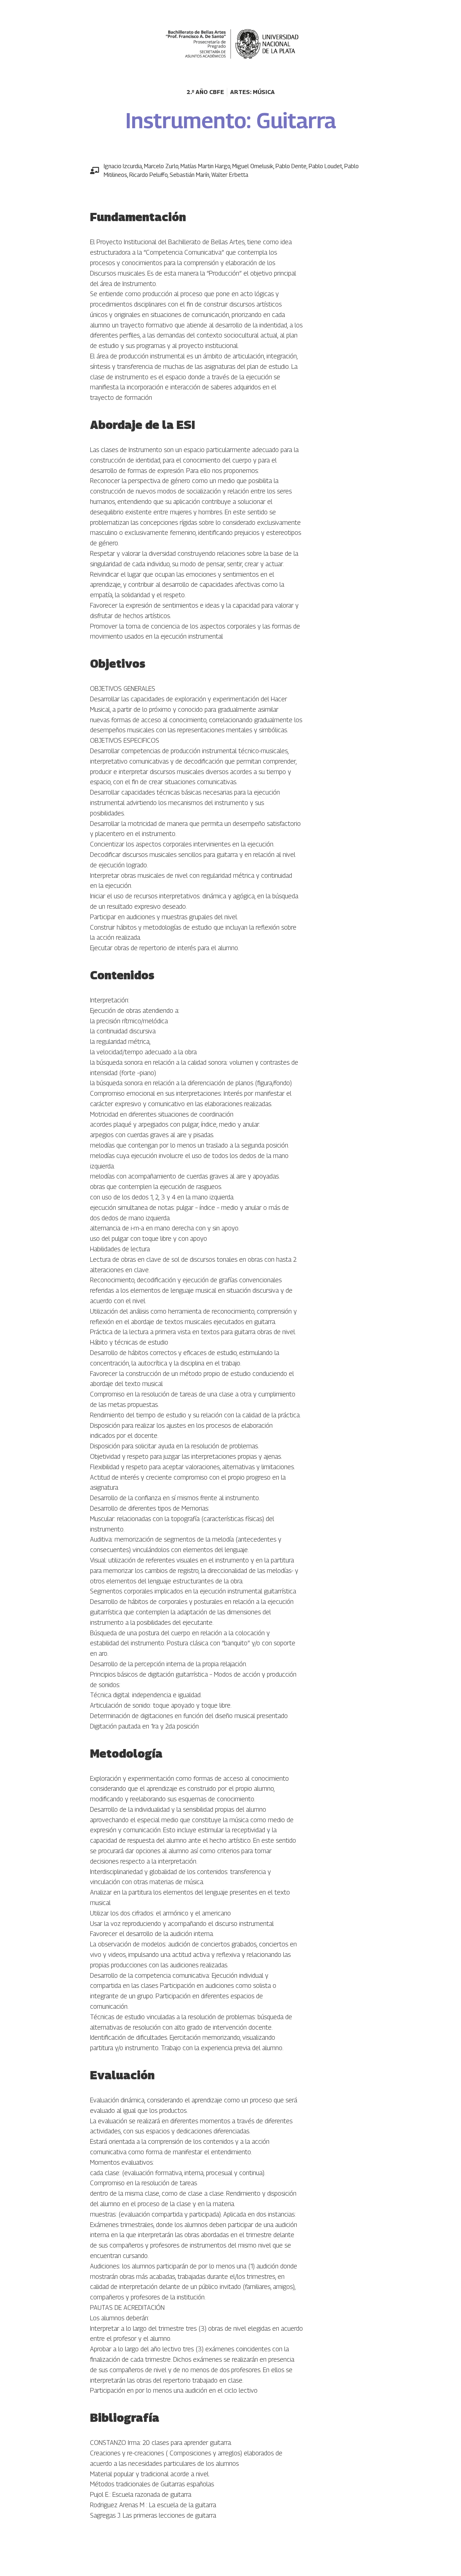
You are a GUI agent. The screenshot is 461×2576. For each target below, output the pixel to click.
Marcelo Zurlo (161, 166)
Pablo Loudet (325, 166)
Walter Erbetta (230, 175)
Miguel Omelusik (253, 166)
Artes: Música (252, 92)
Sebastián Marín (189, 175)
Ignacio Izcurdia (123, 166)
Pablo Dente (291, 166)
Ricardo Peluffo (148, 175)
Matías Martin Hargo (205, 166)
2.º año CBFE (205, 92)
